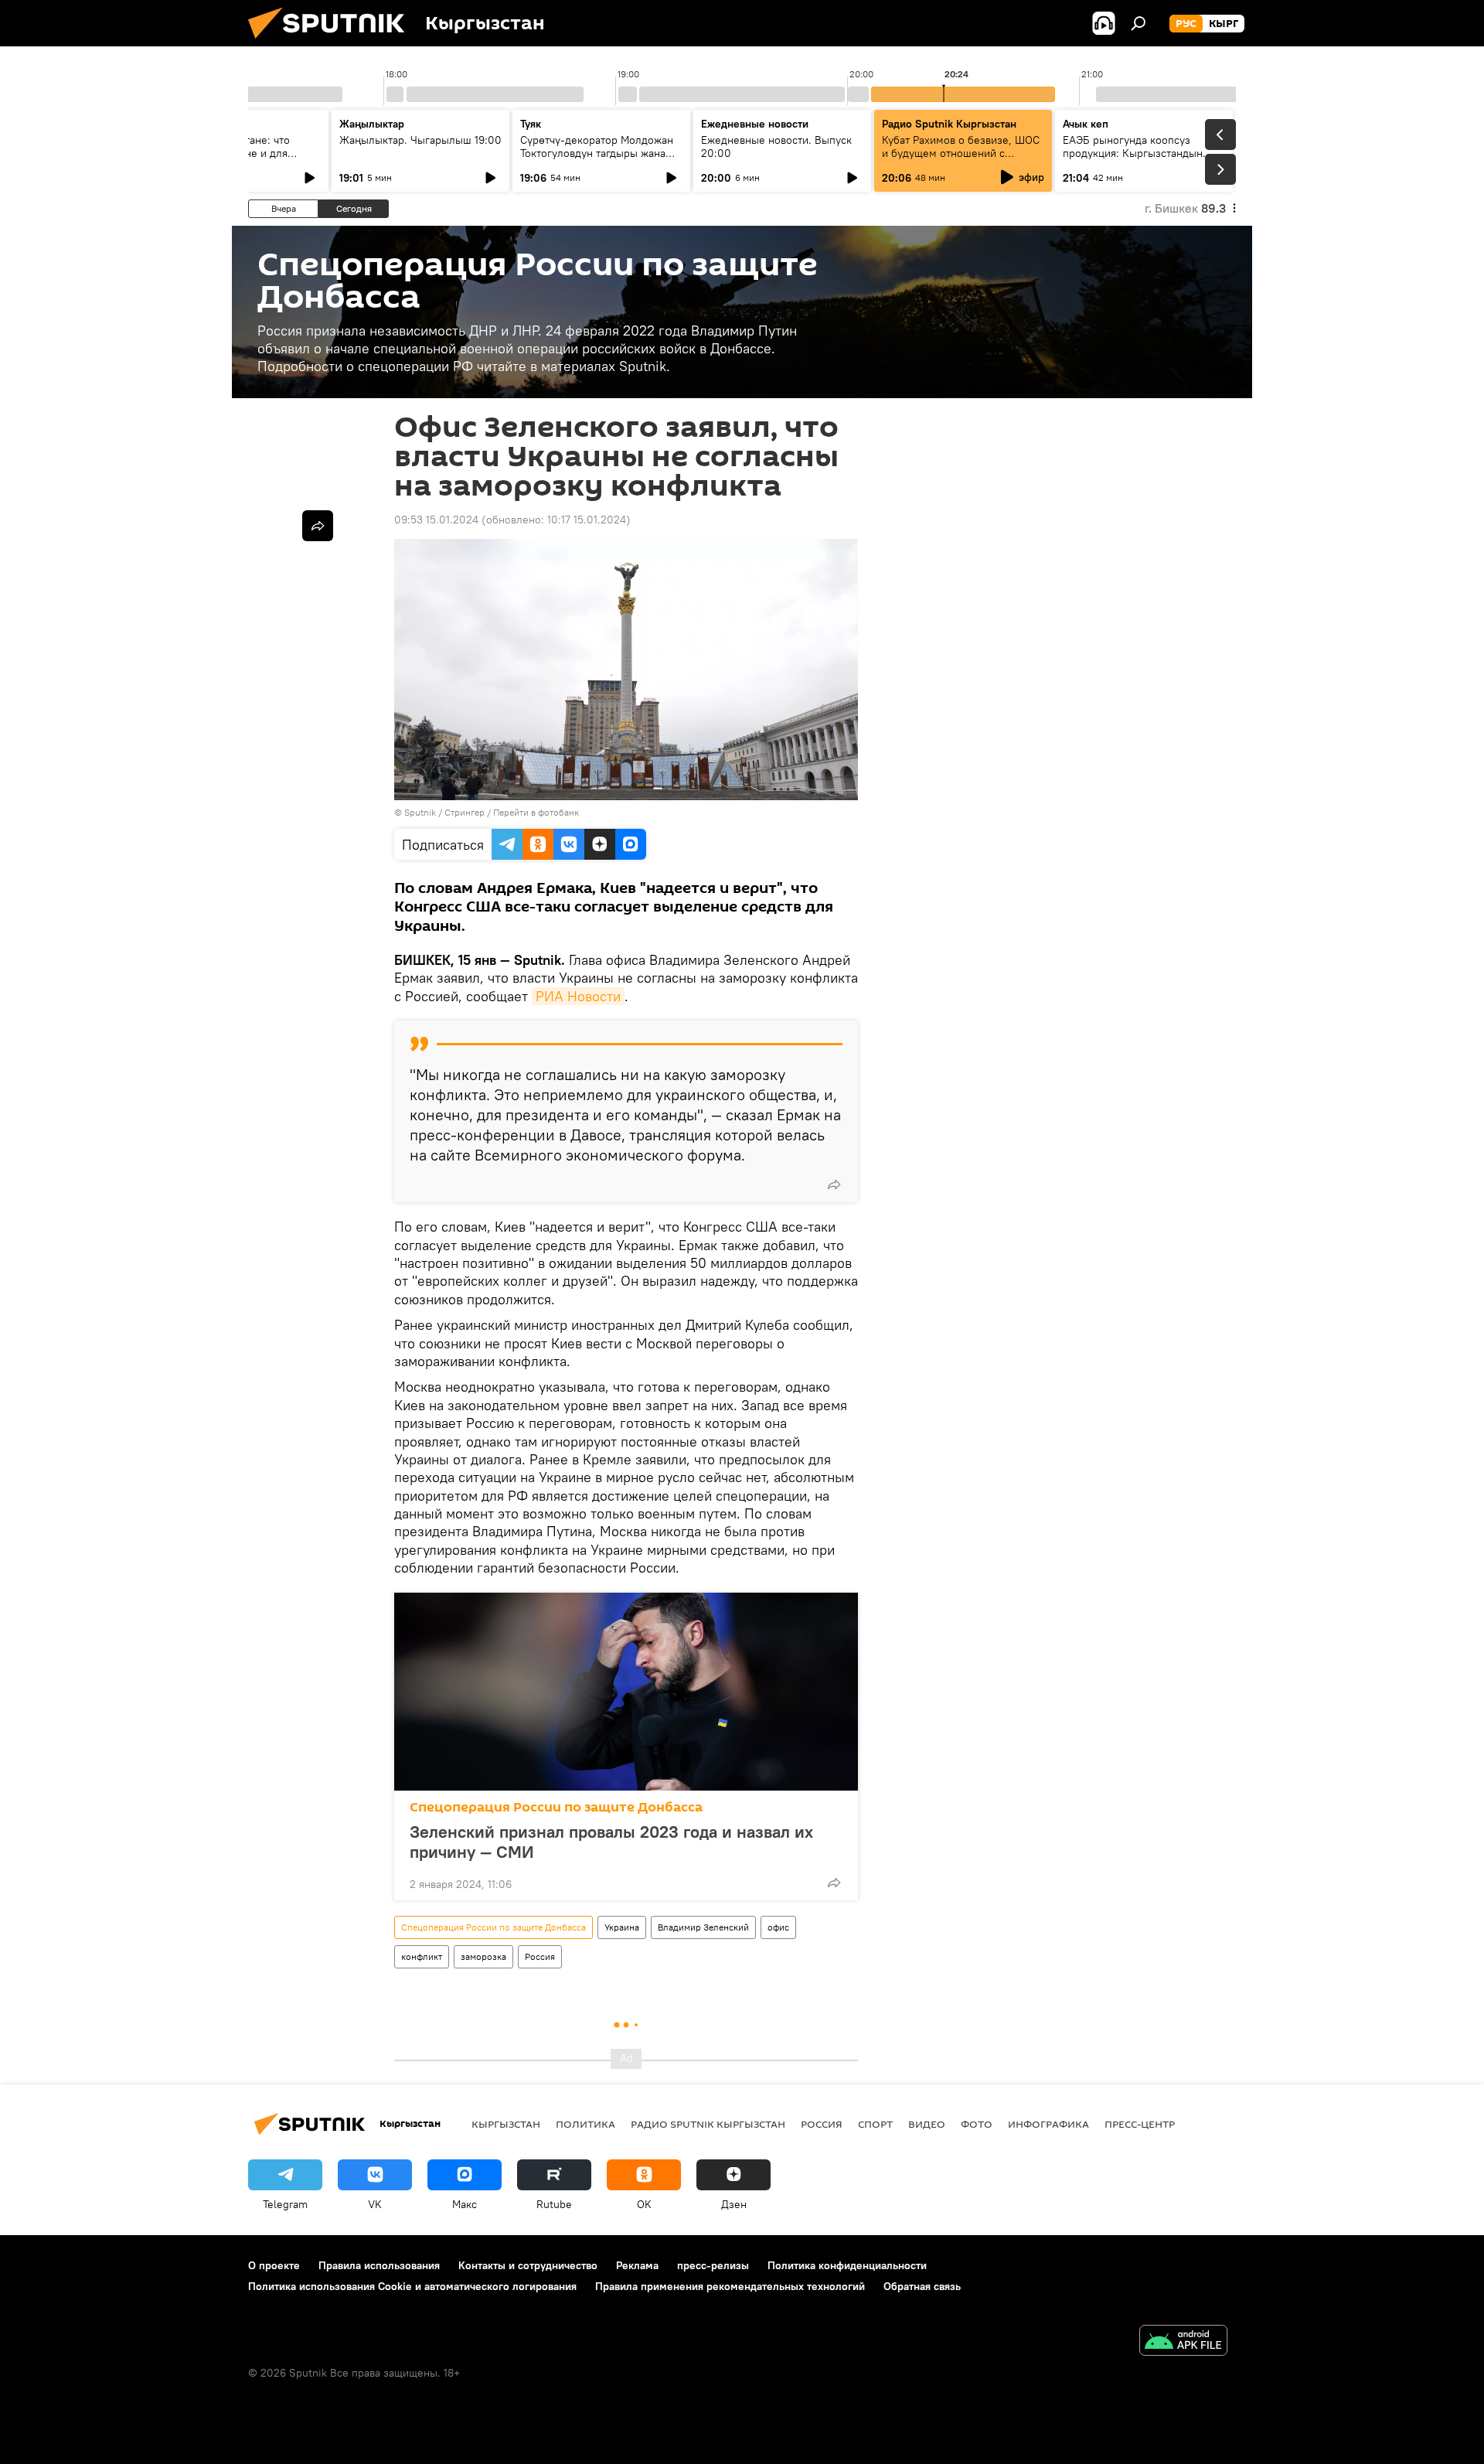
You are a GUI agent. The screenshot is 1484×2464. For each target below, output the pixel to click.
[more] (834, 1184)
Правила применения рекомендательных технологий (730, 2286)
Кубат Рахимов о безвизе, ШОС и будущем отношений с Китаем (961, 153)
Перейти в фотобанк (536, 812)
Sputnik (420, 812)
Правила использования (379, 2265)
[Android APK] (1183, 2342)
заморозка (483, 1956)
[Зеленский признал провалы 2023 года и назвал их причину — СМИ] (626, 1692)
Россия (540, 1956)
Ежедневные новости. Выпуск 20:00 (776, 147)
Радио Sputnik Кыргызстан (949, 124)
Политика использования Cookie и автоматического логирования (412, 2286)
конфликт (422, 1956)
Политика (585, 2124)
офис (778, 1927)
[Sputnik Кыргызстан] (332, 43)
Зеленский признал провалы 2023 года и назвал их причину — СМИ (611, 1842)
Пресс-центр (1140, 2124)
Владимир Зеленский (703, 1927)
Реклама (637, 2265)
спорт (875, 2124)
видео (927, 2124)
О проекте (274, 2265)
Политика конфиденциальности (847, 2265)
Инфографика (1048, 2124)
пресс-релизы (713, 2265)
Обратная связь (922, 2286)
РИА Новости (578, 996)
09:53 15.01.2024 (436, 520)
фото (977, 2124)
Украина (622, 1927)
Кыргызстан (506, 2124)
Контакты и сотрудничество (528, 2265)
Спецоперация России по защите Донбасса (556, 1807)
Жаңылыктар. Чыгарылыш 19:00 (420, 140)
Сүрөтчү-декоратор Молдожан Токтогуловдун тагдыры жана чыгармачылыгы (597, 153)
